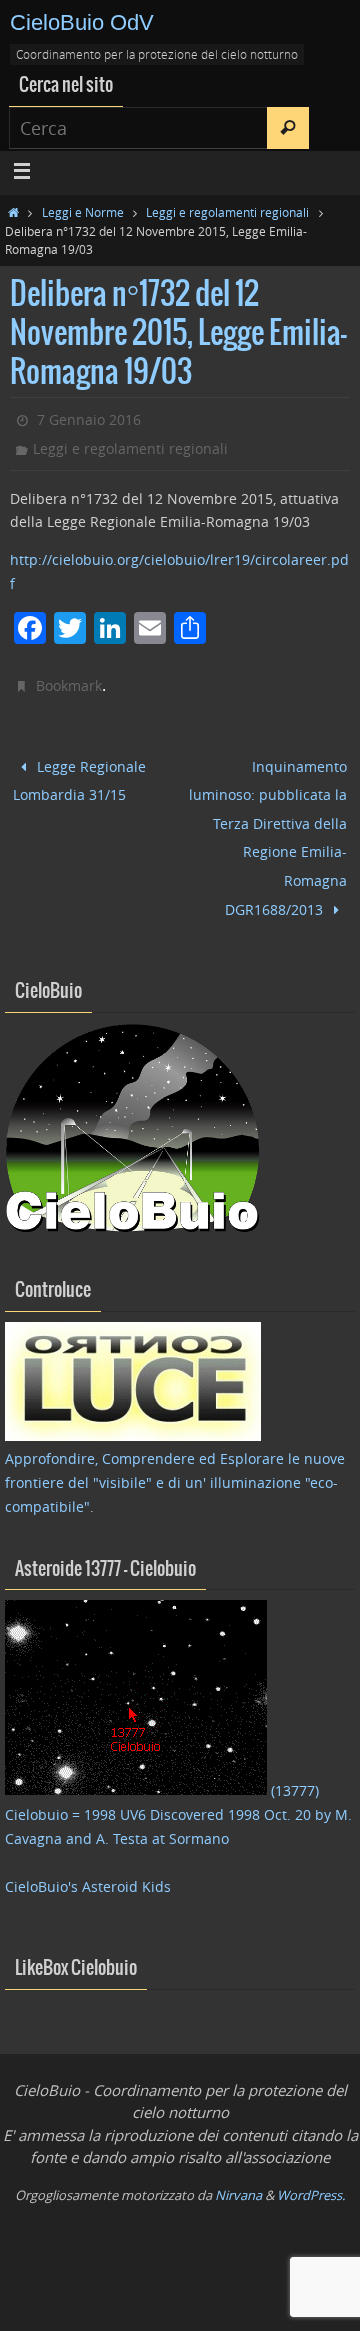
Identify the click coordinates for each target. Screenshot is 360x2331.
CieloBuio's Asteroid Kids (88, 1858)
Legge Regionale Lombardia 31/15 (79, 777)
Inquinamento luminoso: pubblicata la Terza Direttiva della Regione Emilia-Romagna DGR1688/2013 (268, 824)
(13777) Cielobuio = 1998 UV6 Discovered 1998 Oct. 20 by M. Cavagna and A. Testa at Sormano (178, 1787)
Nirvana (238, 2167)
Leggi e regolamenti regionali (227, 212)
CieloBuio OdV (82, 22)
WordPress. (311, 2167)
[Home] (13, 212)
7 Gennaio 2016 (89, 419)
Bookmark (69, 685)
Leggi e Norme (83, 212)
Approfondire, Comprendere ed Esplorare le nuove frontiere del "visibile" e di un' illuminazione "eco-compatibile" (175, 1455)
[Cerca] (288, 128)
